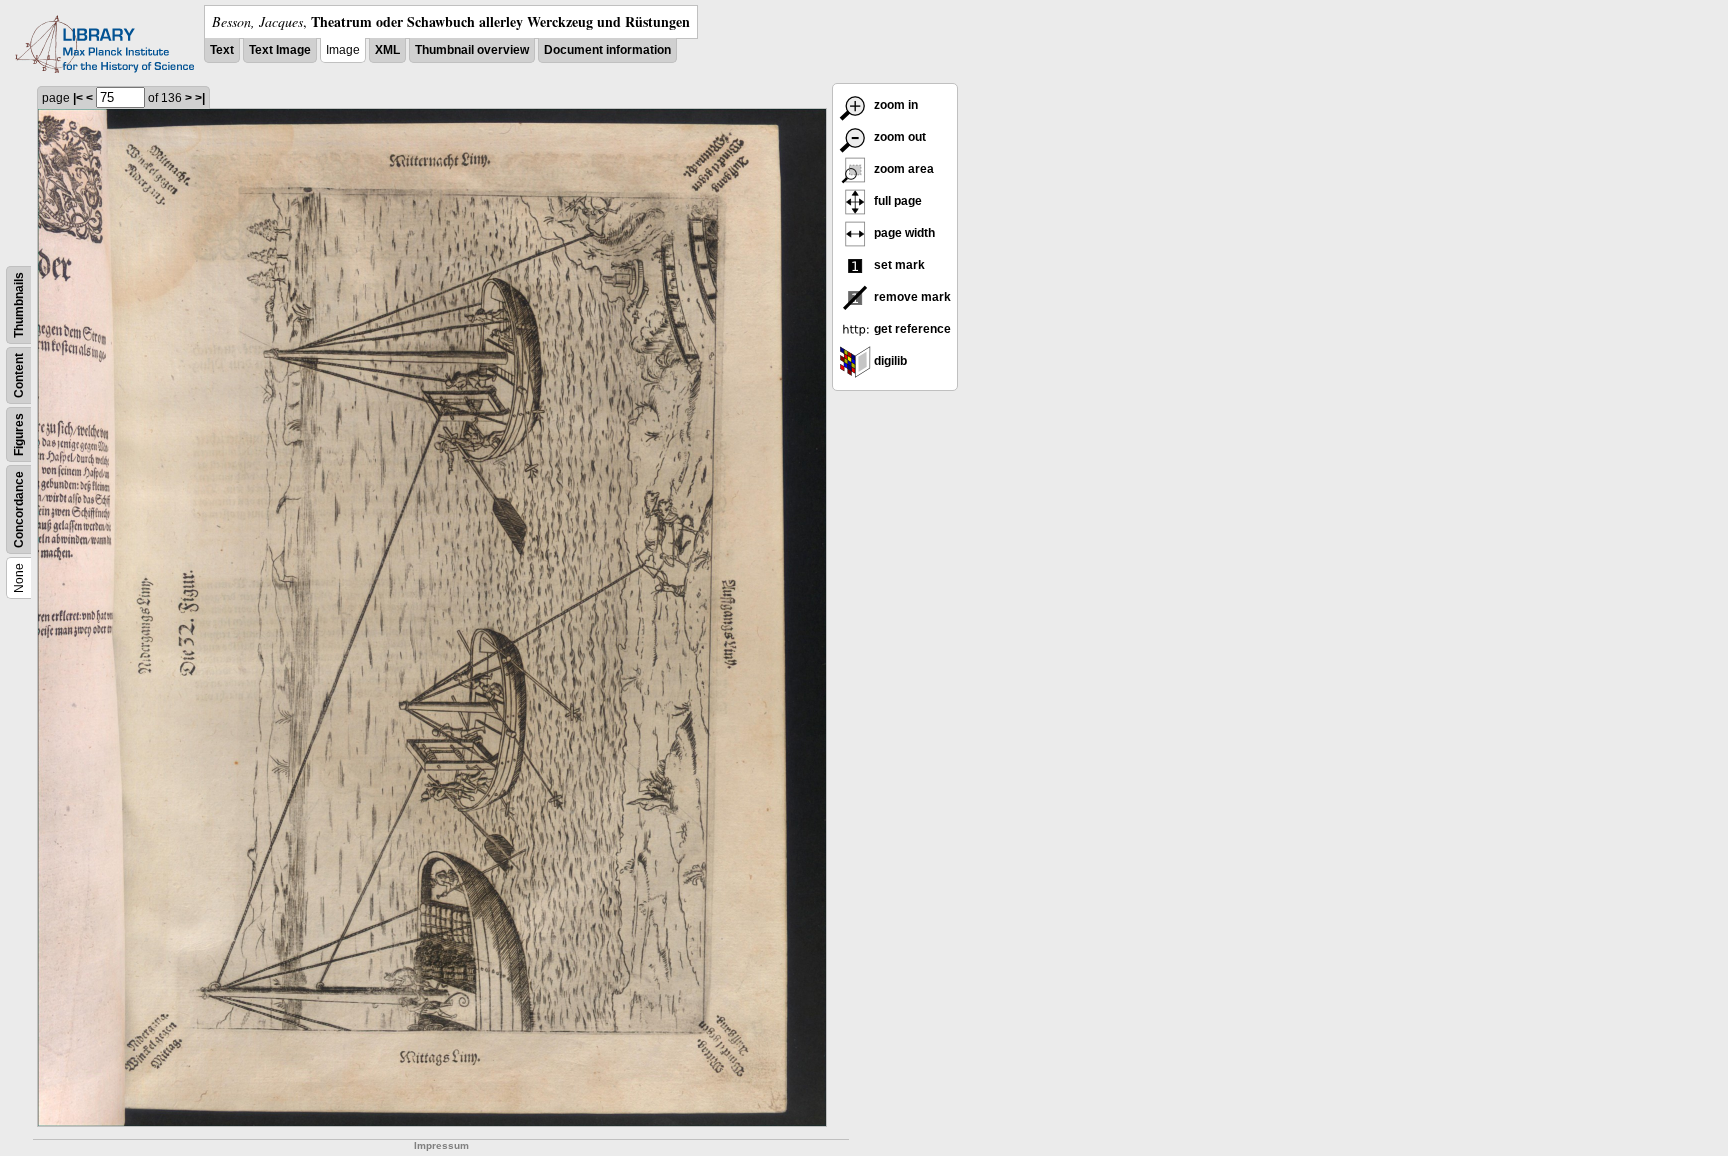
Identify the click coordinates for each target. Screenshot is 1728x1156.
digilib (889, 361)
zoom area (902, 169)
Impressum (441, 1145)
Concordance (19, 509)
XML (387, 50)
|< (78, 98)
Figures (19, 434)
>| (200, 98)
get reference (911, 329)
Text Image (280, 50)
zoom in (894, 105)
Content (19, 375)
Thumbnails (19, 305)
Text (222, 50)
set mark (898, 265)
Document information (607, 50)
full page (896, 201)
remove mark (911, 297)
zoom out (898, 137)
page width (903, 233)
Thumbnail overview (472, 50)
